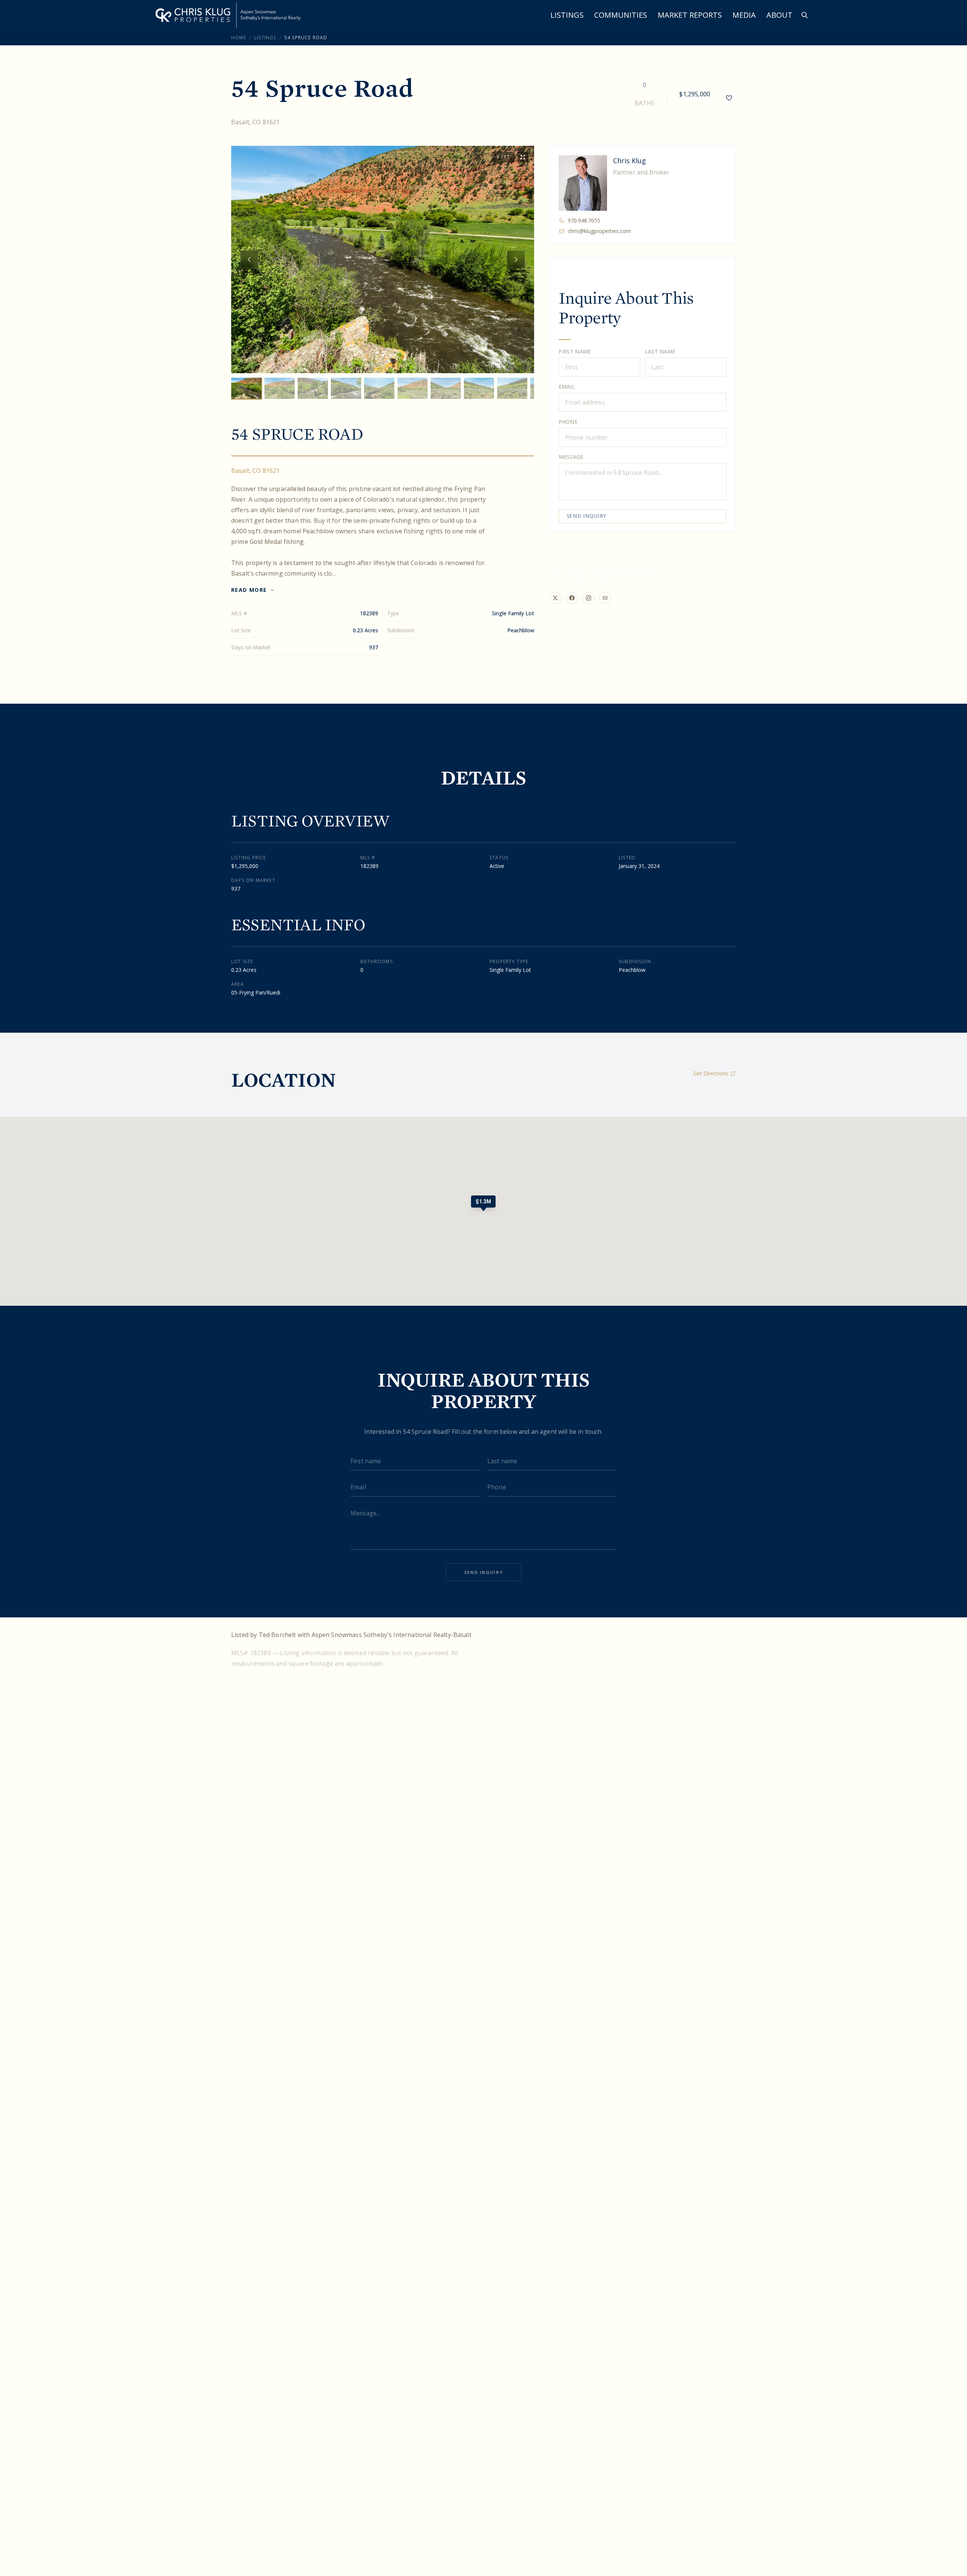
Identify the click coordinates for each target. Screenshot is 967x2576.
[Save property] (729, 98)
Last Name (660, 351)
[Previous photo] (249, 259)
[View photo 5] (379, 388)
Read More (249, 590)
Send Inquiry (587, 516)
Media (744, 15)
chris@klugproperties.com (599, 231)
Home (239, 38)
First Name (575, 351)
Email (567, 387)
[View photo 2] (280, 388)
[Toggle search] (805, 15)
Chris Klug (629, 161)
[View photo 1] (246, 388)
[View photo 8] (479, 388)
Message (571, 457)
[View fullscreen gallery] (523, 157)
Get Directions (711, 1073)
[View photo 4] (346, 388)
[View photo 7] (446, 388)
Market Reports (690, 15)
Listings (567, 15)
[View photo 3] (313, 388)
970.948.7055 (584, 220)
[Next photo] (516, 259)
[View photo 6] (412, 388)
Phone (568, 422)
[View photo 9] (512, 388)
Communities (621, 15)
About (779, 15)
